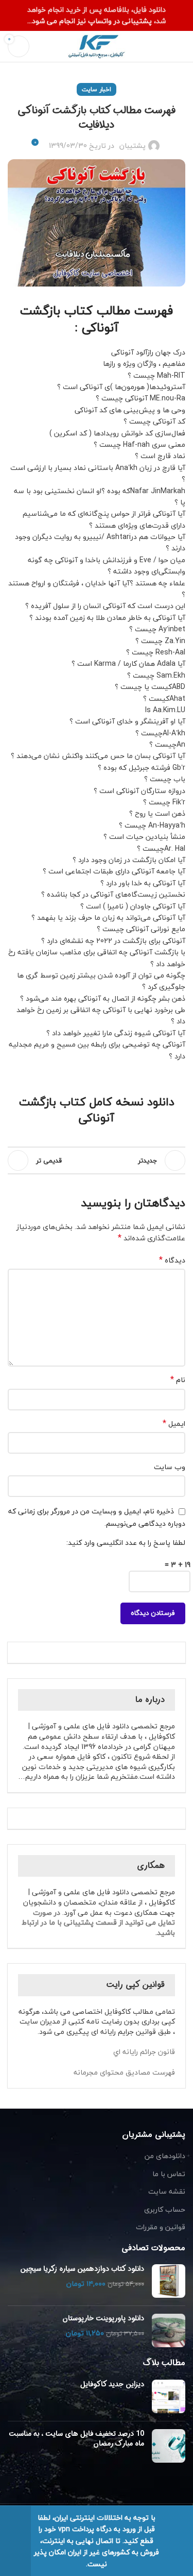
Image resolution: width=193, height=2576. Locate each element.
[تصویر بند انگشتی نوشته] (169, 2396)
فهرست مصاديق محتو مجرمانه (124, 2072)
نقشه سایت (167, 2192)
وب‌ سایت (170, 1467)
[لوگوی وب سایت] (97, 45)
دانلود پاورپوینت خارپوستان (103, 2319)
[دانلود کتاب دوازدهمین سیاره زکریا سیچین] (169, 2281)
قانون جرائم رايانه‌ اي (144, 2052)
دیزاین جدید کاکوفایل (112, 2384)
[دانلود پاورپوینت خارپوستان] (169, 2330)
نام (178, 1380)
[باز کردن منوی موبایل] (181, 46)
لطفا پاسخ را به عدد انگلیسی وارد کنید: (126, 1543)
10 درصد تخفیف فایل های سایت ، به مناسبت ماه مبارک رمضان (76, 2439)
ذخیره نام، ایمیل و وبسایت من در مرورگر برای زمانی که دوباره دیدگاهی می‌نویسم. (97, 1517)
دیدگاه (172, 1260)
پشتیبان (133, 146)
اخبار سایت (97, 89)
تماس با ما (169, 2174)
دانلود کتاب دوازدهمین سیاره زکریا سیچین (82, 2269)
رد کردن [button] (15, 2541)
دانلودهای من (165, 2156)
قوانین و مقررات (161, 2227)
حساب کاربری (165, 2210)
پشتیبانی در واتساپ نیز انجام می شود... (91, 21)
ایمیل (174, 1424)
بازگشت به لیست (97, 1160)
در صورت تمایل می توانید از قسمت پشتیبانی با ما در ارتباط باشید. (98, 1923)
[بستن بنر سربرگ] (13, 15)
